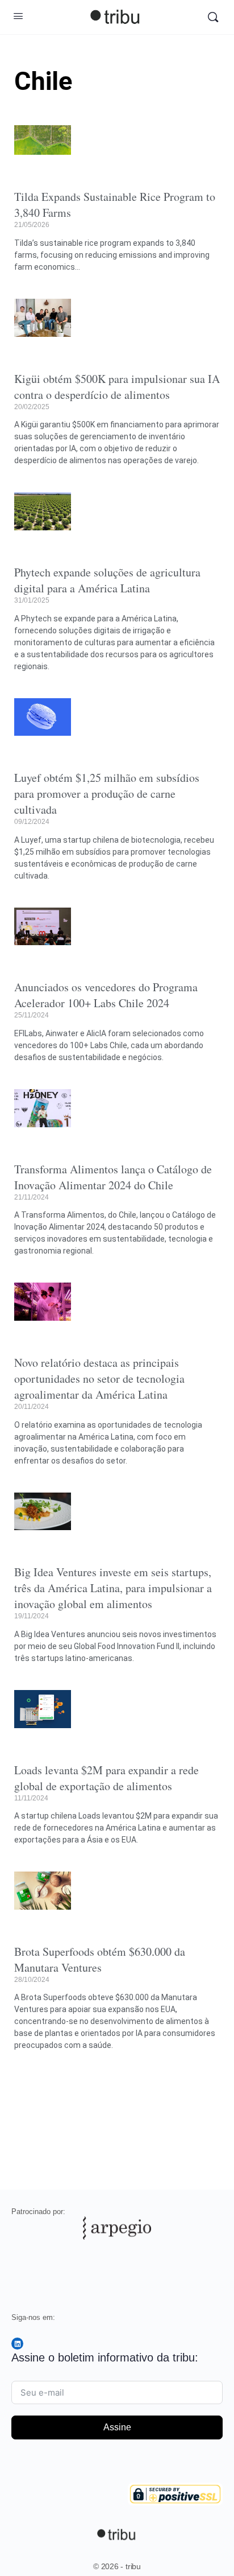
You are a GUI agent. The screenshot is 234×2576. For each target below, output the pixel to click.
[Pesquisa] (213, 17)
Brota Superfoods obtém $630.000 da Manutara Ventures (100, 1959)
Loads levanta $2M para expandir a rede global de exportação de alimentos (106, 1778)
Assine (117, 2427)
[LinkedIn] (17, 2344)
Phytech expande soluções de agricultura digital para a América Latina (107, 580)
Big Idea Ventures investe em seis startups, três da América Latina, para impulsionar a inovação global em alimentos (113, 1588)
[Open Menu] (18, 16)
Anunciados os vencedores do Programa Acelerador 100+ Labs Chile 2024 (106, 995)
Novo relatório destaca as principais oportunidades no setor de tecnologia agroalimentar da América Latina (99, 1378)
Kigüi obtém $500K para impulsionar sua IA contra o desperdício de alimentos (117, 387)
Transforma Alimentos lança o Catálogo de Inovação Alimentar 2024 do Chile (113, 1177)
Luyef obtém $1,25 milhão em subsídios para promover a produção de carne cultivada (107, 794)
